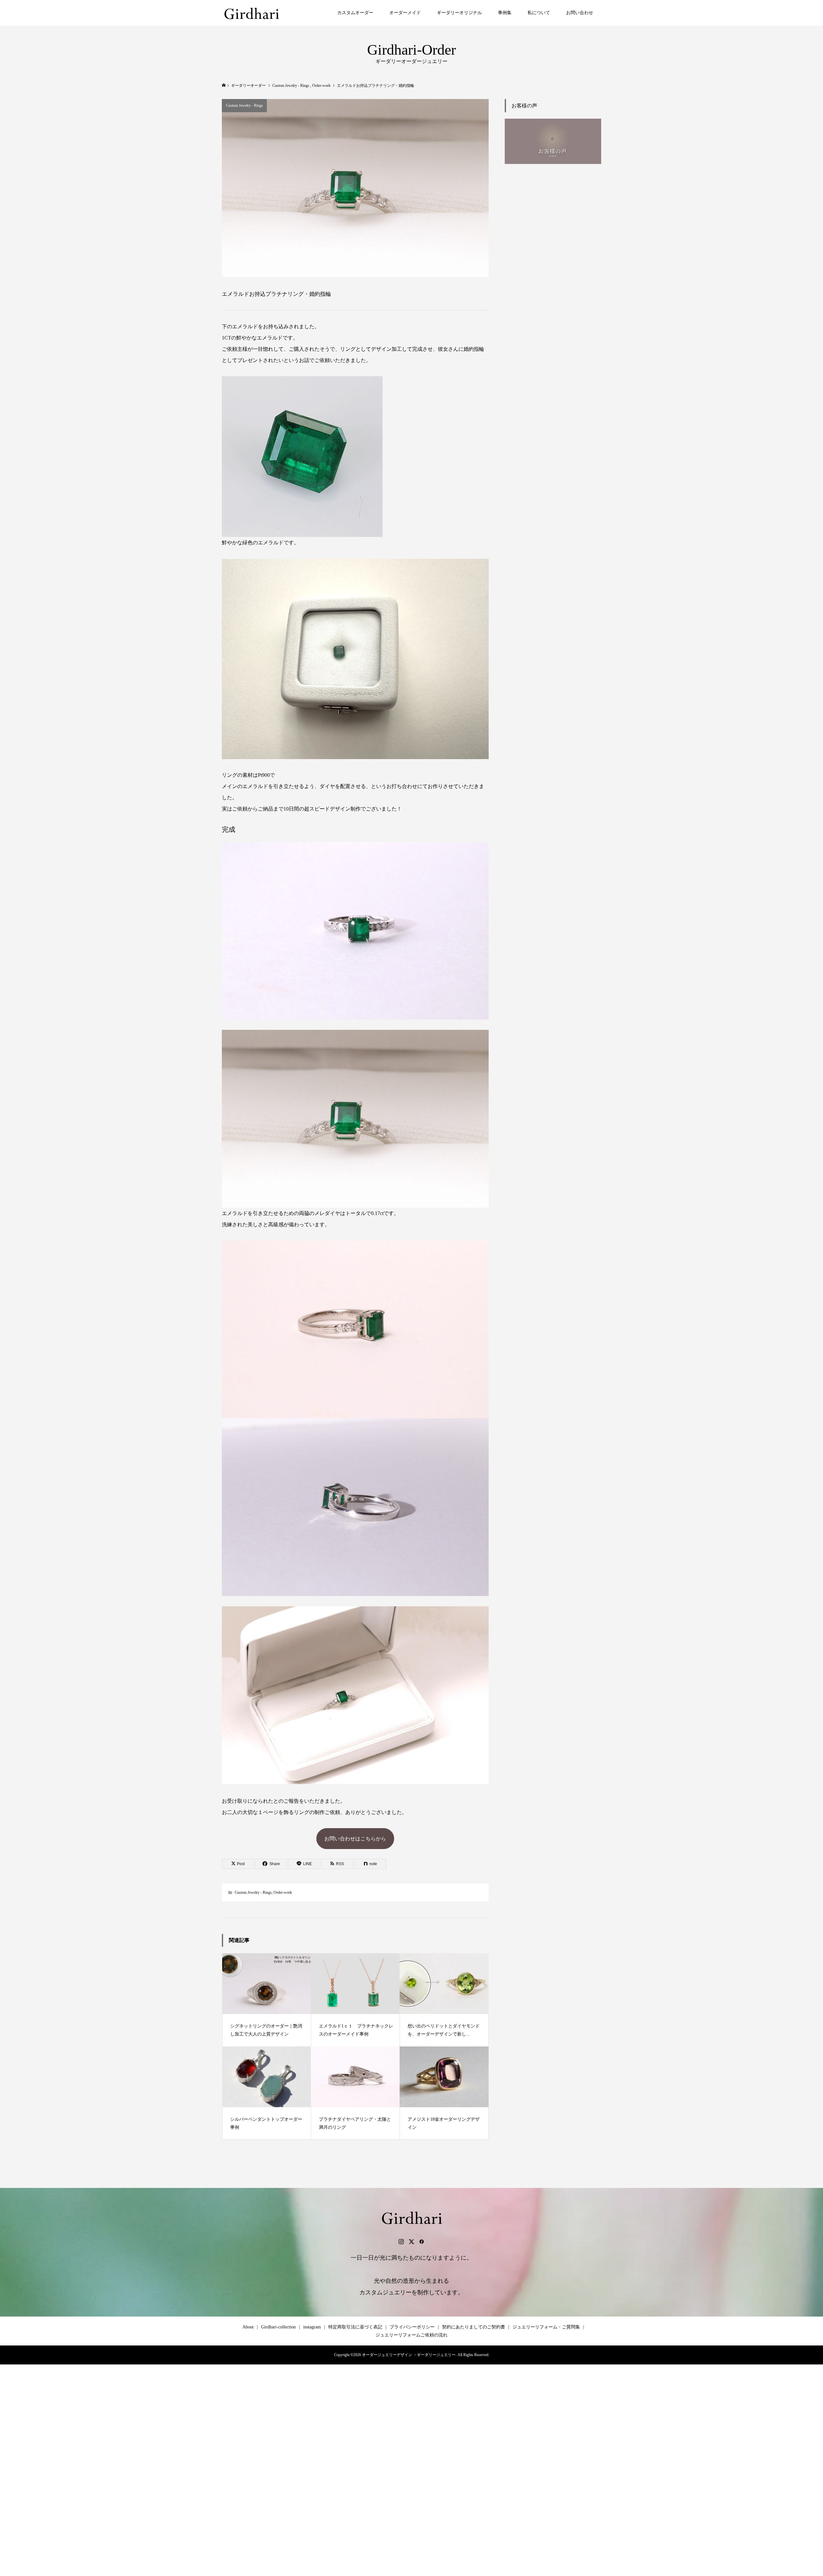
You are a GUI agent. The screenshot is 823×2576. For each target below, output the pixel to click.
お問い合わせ (580, 13)
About (248, 2327)
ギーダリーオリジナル (459, 13)
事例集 (505, 13)
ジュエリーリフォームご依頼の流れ (411, 2335)
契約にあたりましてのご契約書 (474, 2327)
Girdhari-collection (278, 2327)
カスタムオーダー (355, 13)
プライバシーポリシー (412, 2327)
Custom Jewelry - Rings (244, 105)
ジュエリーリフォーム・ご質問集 (546, 2327)
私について (539, 13)
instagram (312, 2327)
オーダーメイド (405, 13)
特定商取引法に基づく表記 (355, 2327)
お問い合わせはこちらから (355, 1839)
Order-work (283, 1892)
